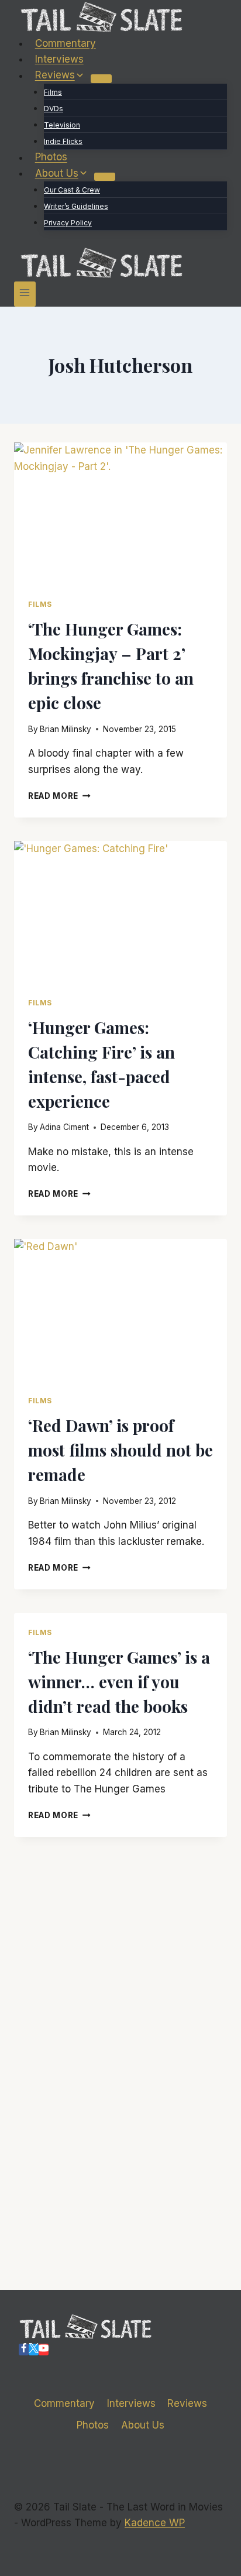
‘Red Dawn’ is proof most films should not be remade (120, 1450)
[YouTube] (44, 2350)
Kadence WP (155, 2523)
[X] (34, 2350)
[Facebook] (24, 2350)
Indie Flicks (63, 141)
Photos (51, 157)
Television (62, 125)
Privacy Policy (68, 223)
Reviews (187, 2403)
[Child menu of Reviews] (101, 78)
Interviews (59, 59)
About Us (143, 2425)
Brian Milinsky (66, 729)
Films (53, 92)
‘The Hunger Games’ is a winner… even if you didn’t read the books (119, 1682)
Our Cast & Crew (72, 190)
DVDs (54, 109)
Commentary (66, 43)
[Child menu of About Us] (105, 177)
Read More (59, 796)
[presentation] (120, 514)
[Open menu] (25, 294)
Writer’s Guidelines (76, 206)
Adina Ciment (64, 1127)
